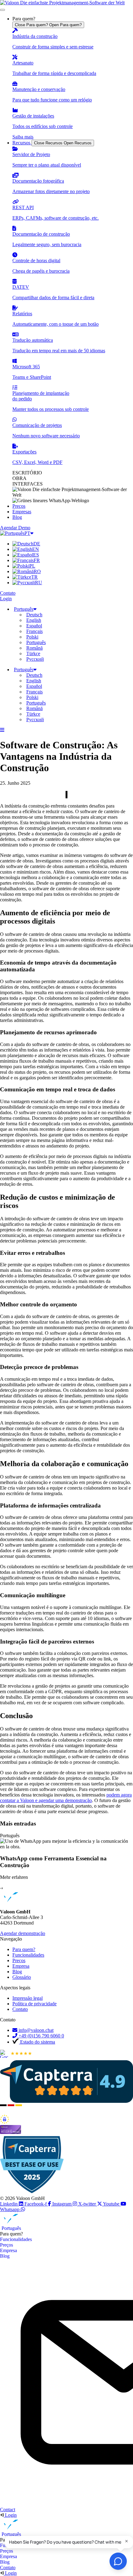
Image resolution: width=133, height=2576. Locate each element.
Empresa (9, 2250)
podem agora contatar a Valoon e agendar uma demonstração (66, 1798)
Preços (6, 2245)
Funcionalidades (16, 2239)
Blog (5, 2256)
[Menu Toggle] (2, 10)
